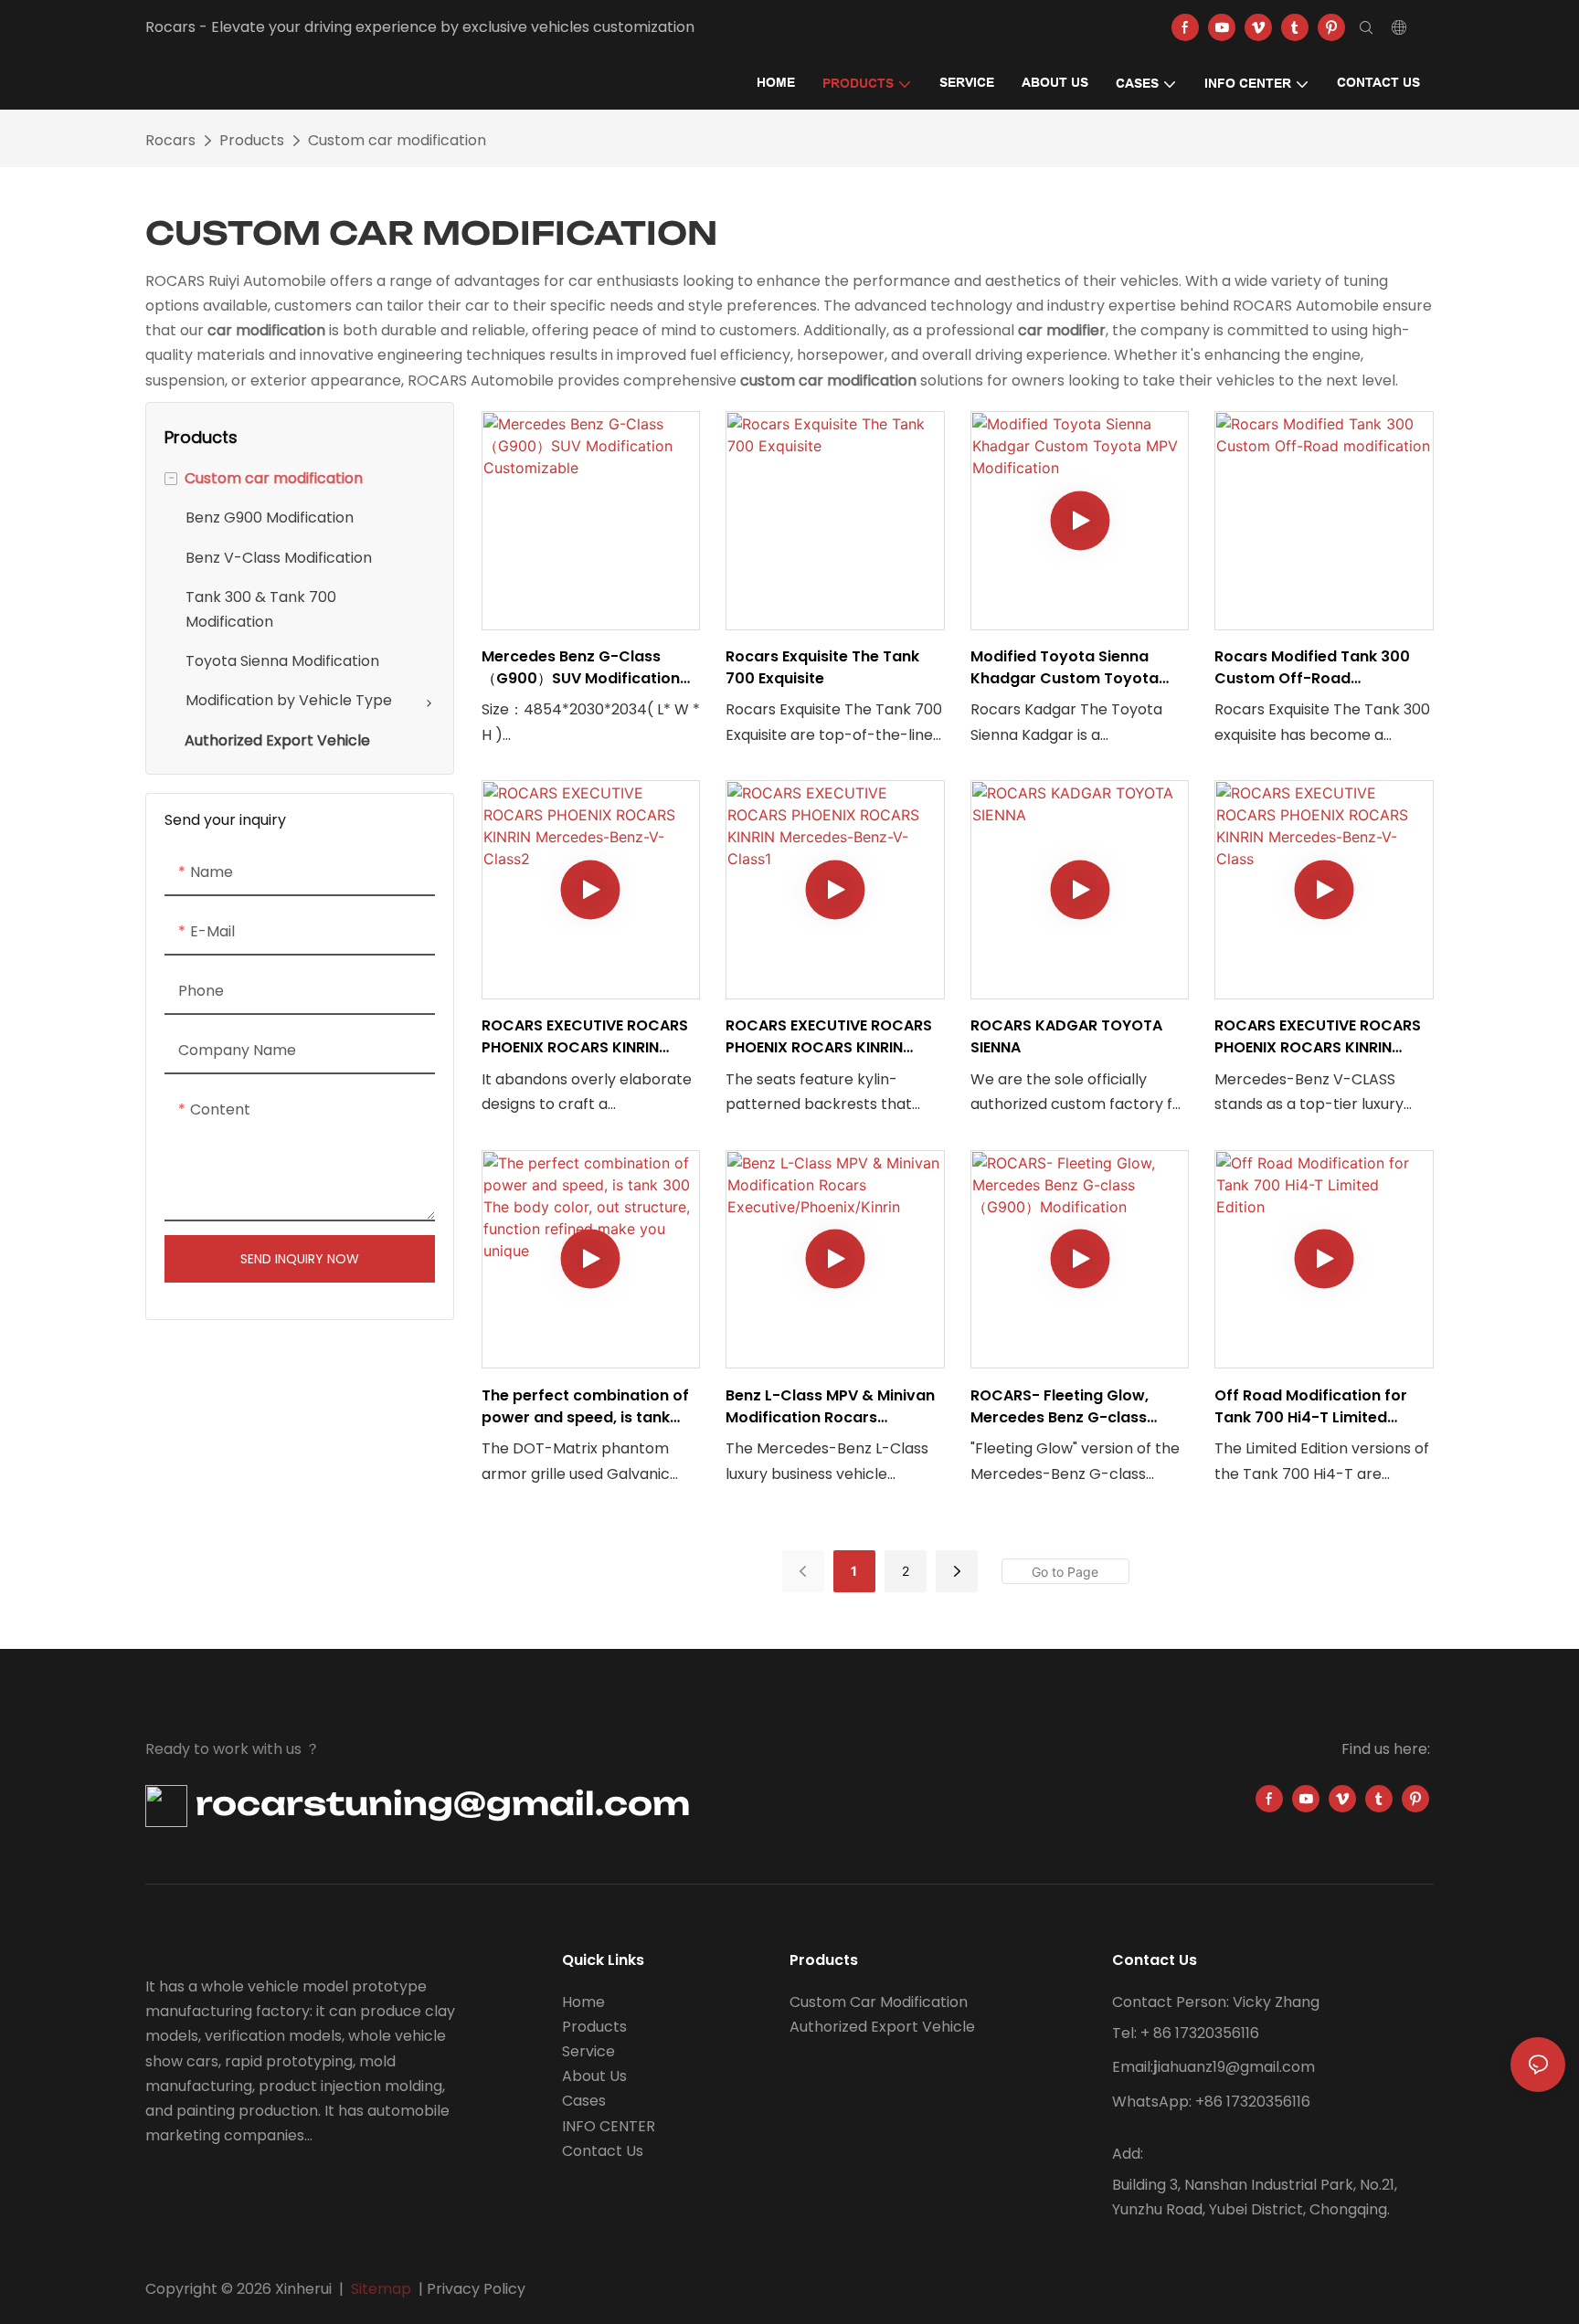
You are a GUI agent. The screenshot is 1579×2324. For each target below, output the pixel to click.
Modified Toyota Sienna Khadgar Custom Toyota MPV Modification (1065, 668)
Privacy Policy (476, 2289)
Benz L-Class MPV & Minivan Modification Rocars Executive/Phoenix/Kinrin (830, 1407)
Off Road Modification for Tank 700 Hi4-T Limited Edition (1311, 1407)
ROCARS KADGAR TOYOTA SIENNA (1066, 1036)
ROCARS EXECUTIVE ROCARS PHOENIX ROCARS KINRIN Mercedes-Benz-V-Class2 (585, 1037)
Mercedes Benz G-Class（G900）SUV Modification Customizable (581, 668)
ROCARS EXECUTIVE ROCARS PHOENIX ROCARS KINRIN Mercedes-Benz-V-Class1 (829, 1037)
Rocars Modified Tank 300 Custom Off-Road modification (1312, 668)
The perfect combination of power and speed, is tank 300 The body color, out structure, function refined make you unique (585, 1407)
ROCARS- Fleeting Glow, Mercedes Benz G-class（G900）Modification (1060, 1407)
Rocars (170, 140)
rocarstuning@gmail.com (439, 1803)
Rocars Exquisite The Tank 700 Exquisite (822, 667)
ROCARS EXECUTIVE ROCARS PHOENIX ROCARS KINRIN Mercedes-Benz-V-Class (1318, 1037)
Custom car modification (397, 140)
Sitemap (381, 2289)
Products (252, 140)
